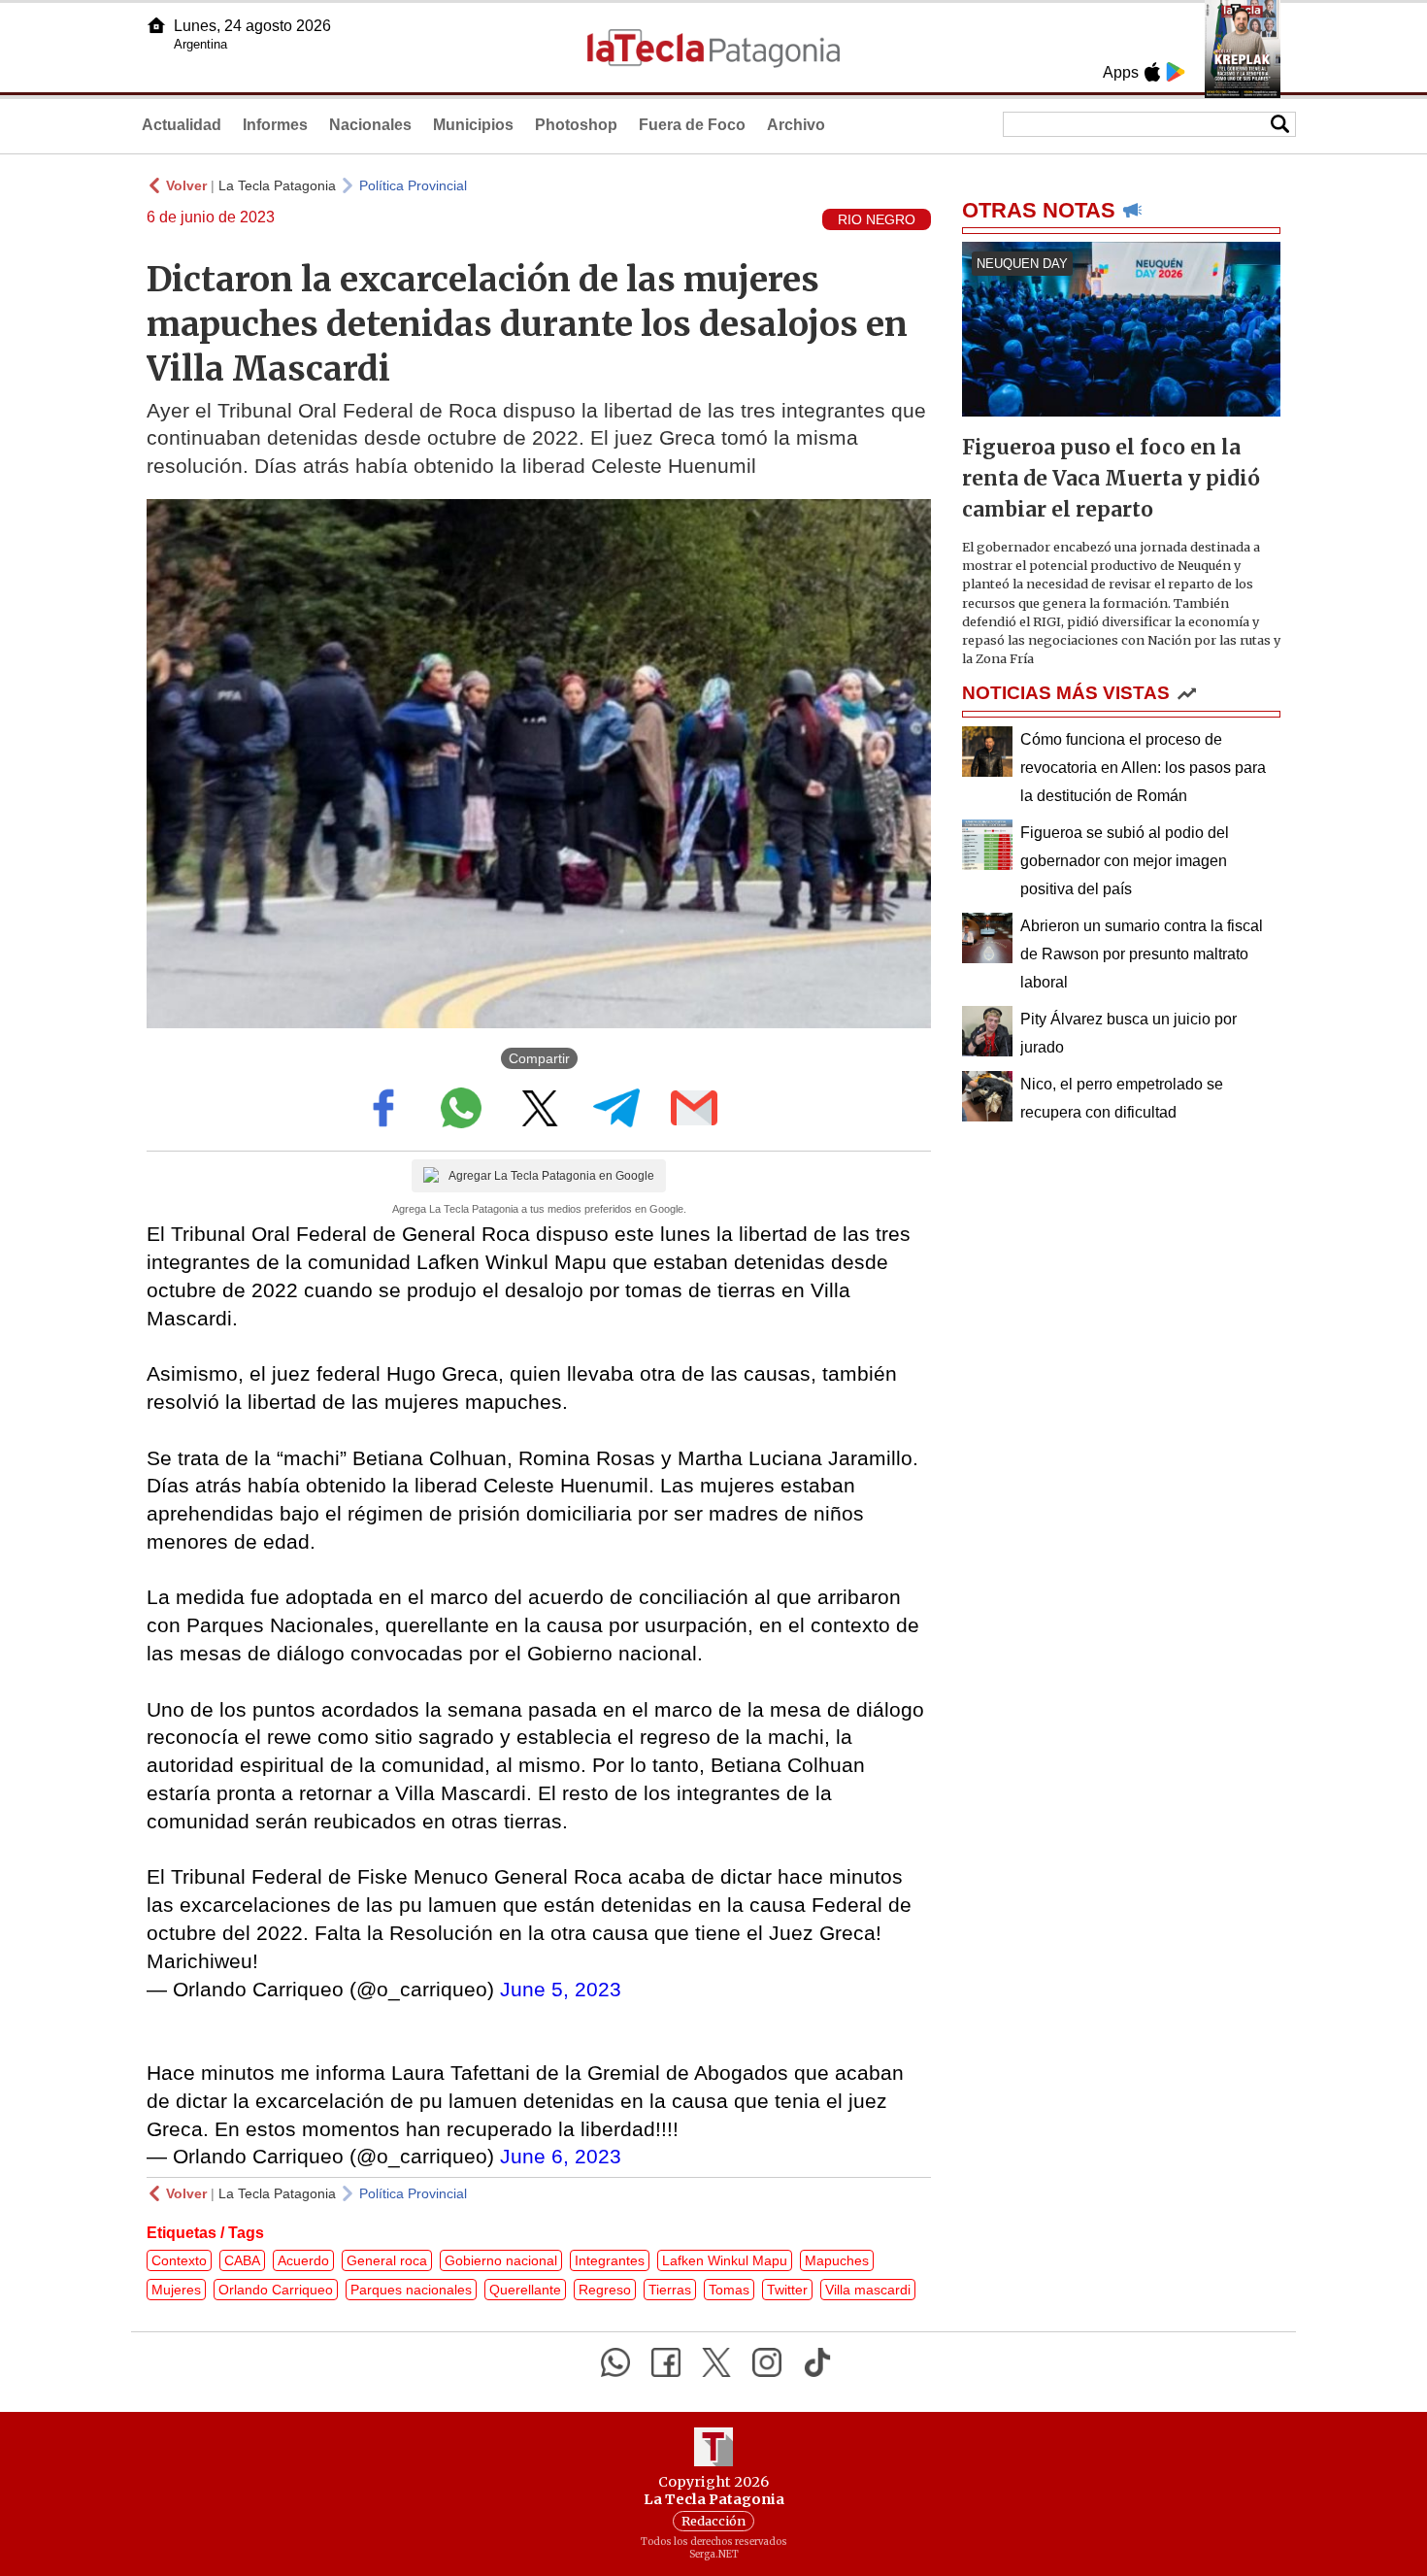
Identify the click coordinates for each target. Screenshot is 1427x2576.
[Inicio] (156, 25)
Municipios (473, 125)
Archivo (796, 125)
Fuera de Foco (692, 125)
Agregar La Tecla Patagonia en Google (551, 1176)
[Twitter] (716, 2362)
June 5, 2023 (561, 1989)
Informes (275, 125)
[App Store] (1152, 72)
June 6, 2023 (561, 2156)
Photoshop (576, 125)
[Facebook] (666, 2362)
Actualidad (182, 125)
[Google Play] (1176, 72)
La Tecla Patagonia (277, 185)
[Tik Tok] (817, 2362)
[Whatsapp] (615, 2362)
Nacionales (370, 125)
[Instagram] (767, 2362)
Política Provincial (413, 185)
